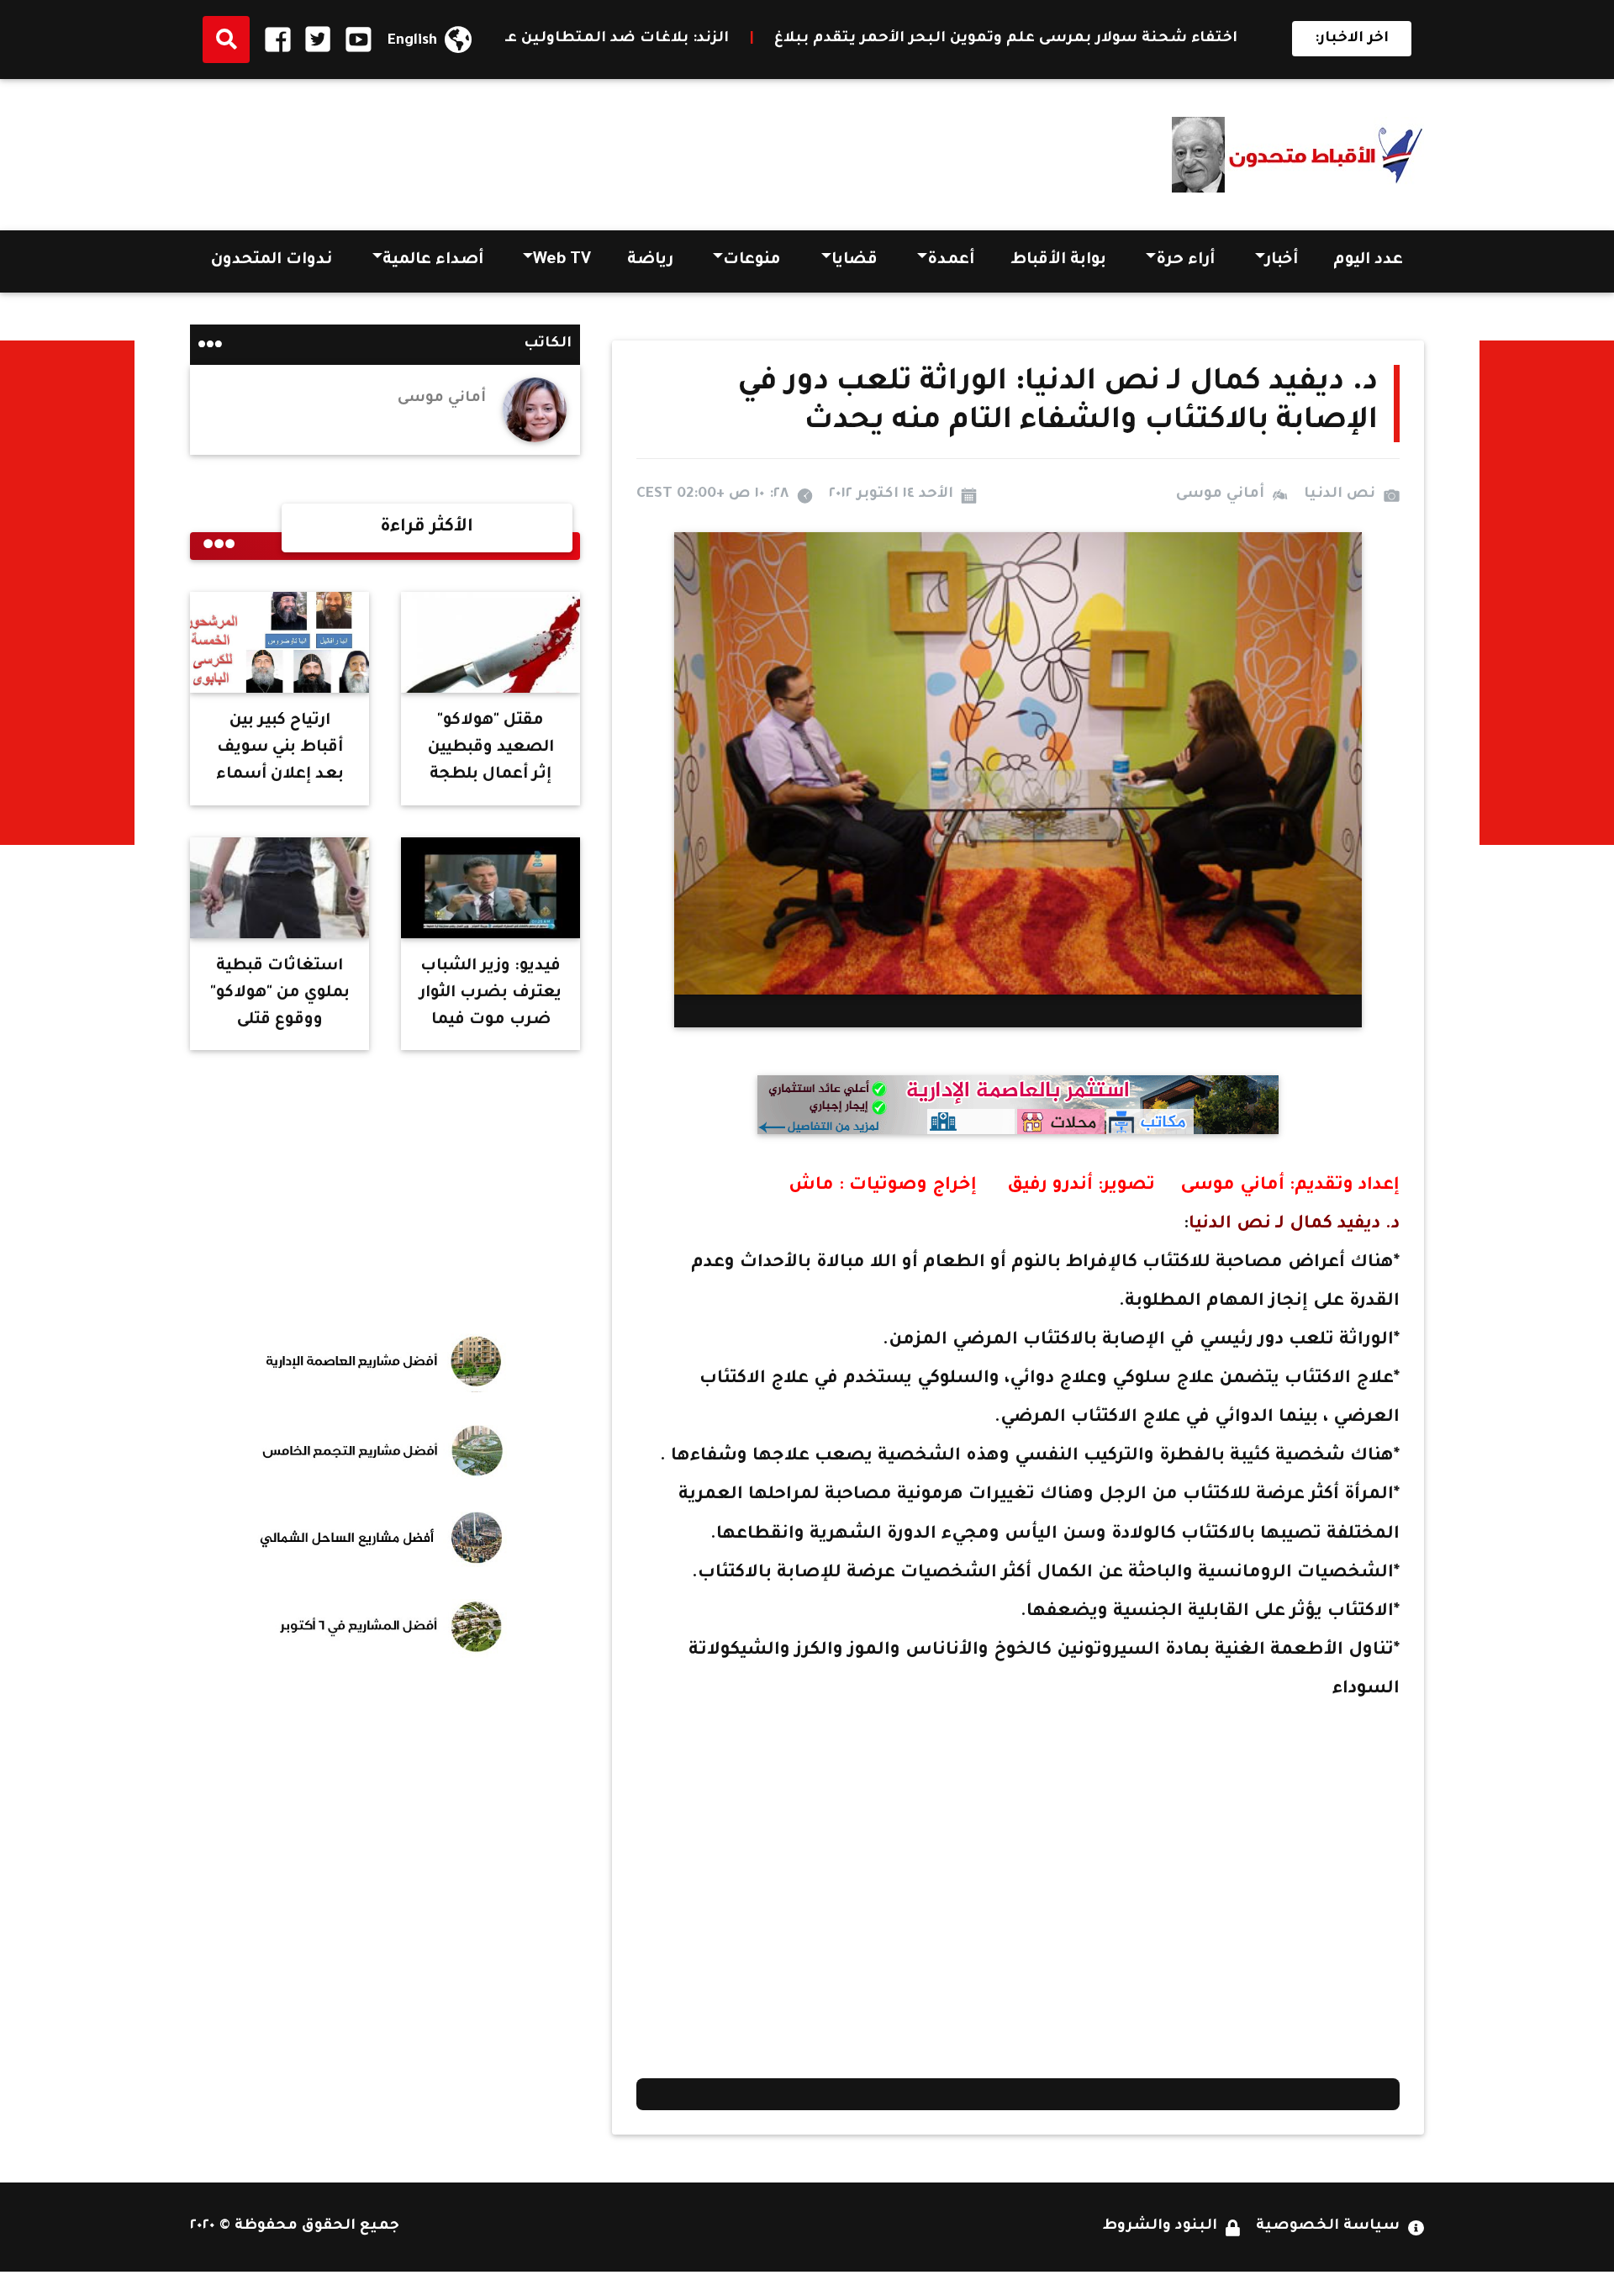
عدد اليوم (1368, 261)
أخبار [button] (1282, 261)
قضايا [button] (854, 261)
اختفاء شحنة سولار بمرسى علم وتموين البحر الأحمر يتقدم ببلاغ (1166, 39)
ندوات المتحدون (272, 261)
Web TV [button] (562, 261)
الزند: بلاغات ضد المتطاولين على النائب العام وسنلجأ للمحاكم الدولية (630, 39)
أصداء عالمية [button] (433, 261)
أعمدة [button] (951, 261)
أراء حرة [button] (1185, 261)
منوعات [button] (752, 261)
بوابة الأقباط (1058, 261)
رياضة (650, 261)
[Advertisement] (496, 149)
